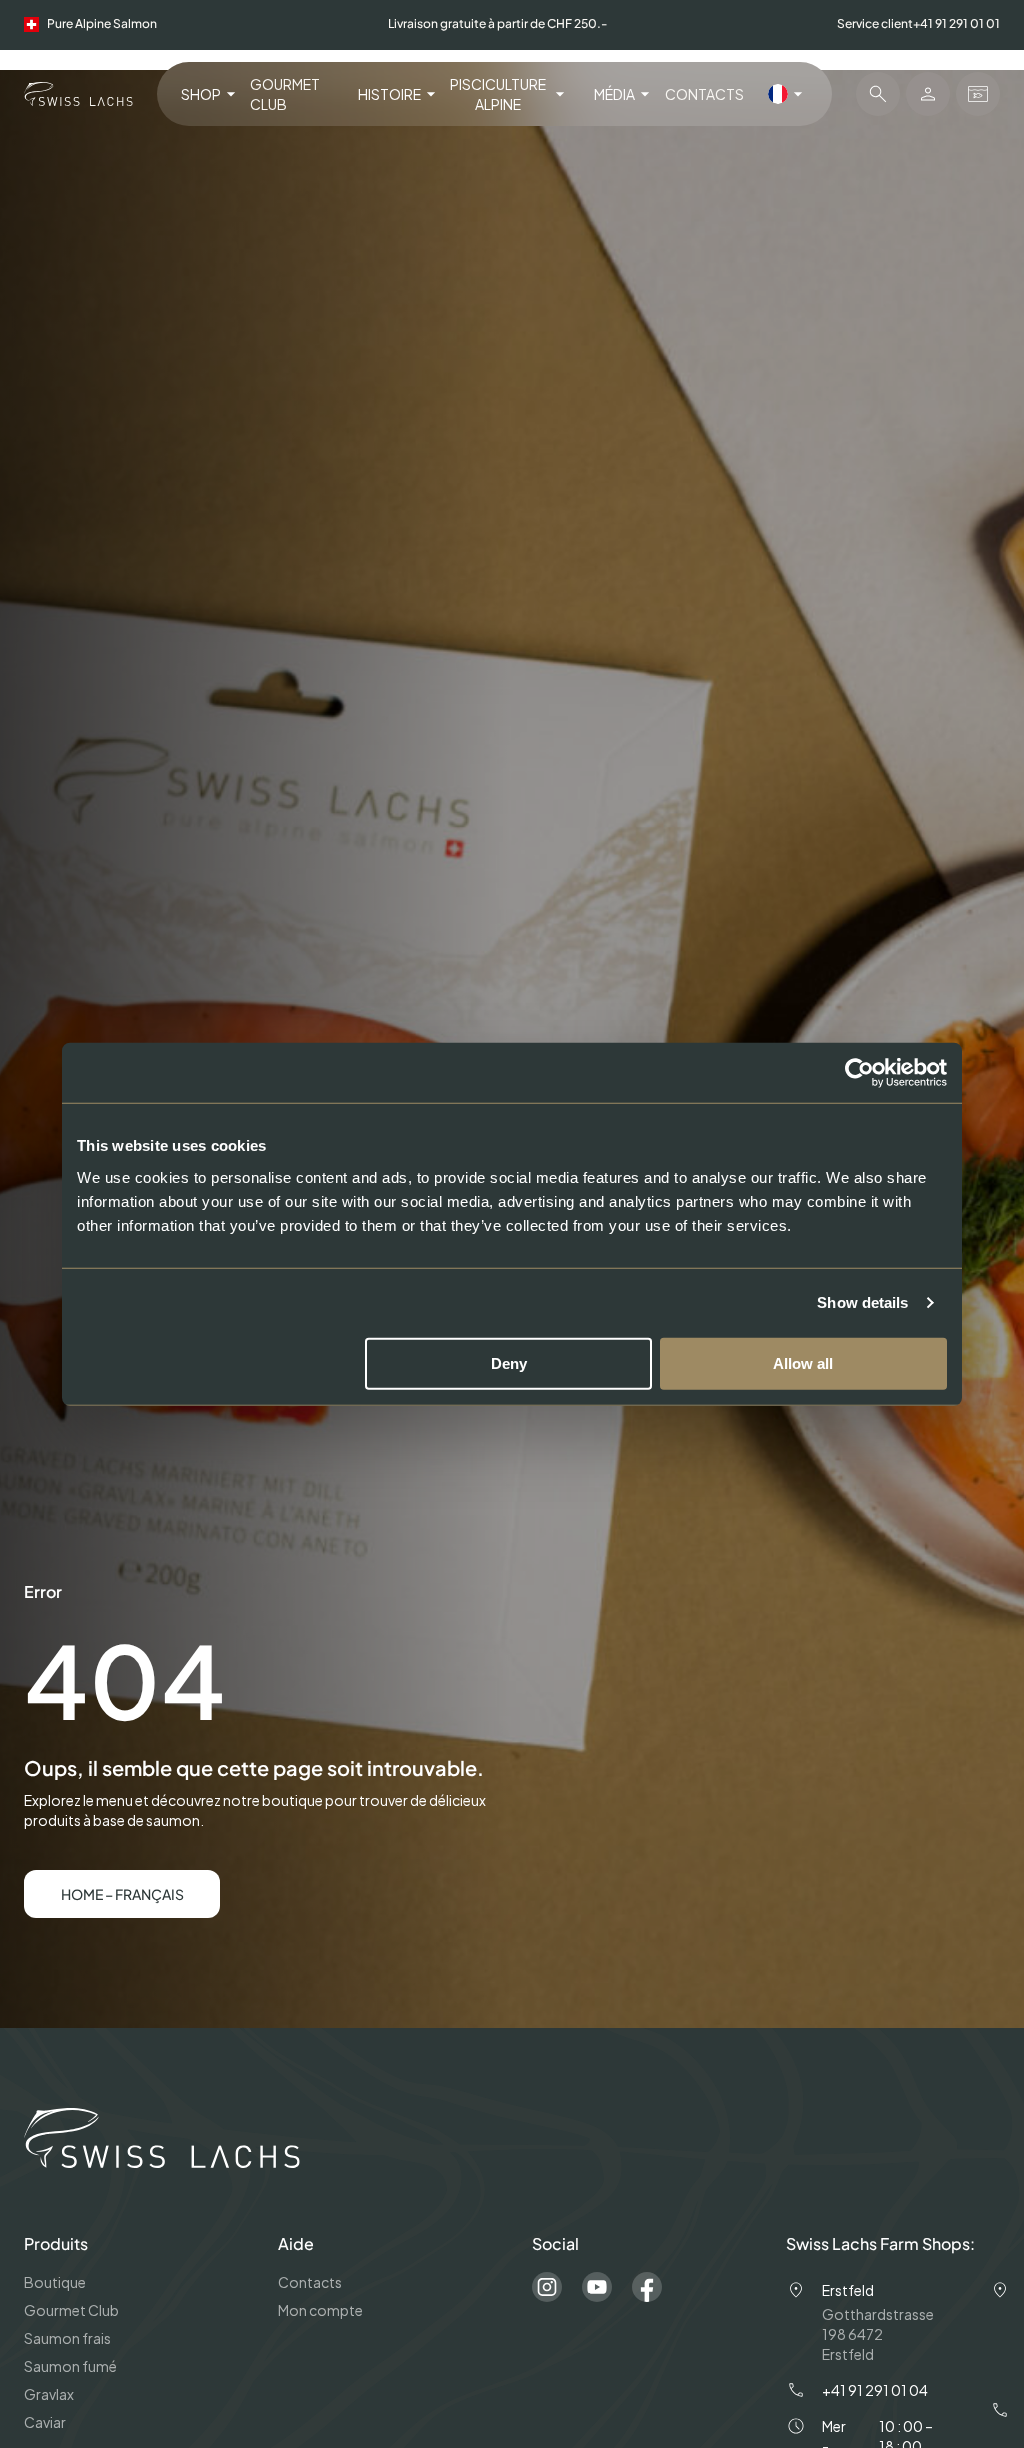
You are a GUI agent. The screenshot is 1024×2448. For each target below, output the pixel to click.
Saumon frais (67, 2338)
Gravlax (49, 2394)
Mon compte (320, 2310)
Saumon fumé (70, 2366)
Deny (509, 1362)
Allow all (803, 1362)
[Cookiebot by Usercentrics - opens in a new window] (859, 1073)
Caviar (45, 2422)
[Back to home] (78, 94)
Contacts (704, 94)
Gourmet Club (285, 94)
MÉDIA (614, 94)
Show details (862, 1302)
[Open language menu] (788, 94)
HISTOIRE (389, 94)
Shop (201, 94)
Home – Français (122, 1894)
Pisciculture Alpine (498, 94)
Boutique (55, 2282)
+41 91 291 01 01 (956, 23)
